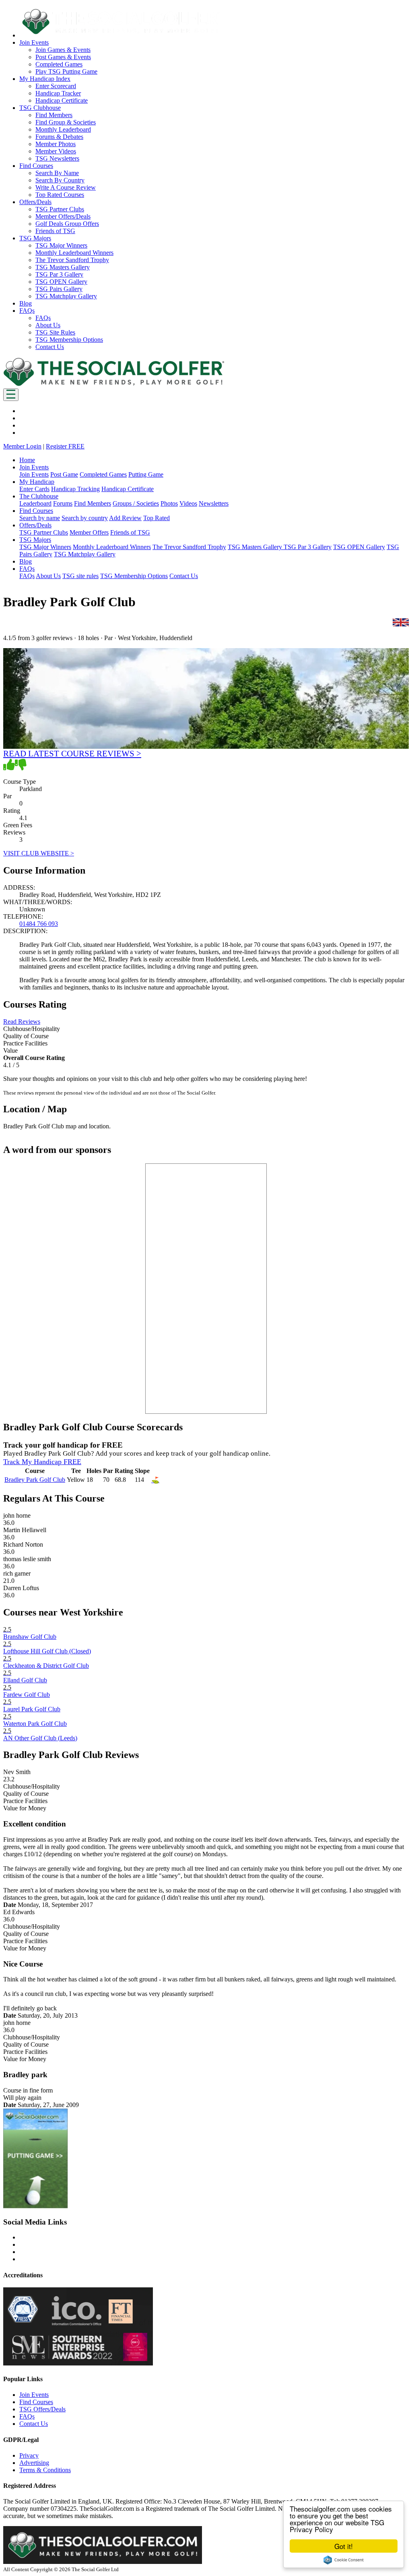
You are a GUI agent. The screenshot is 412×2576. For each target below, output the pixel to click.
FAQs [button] (27, 311)
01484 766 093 (39, 924)
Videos (188, 503)
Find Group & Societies (66, 122)
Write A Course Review (66, 187)
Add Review (125, 518)
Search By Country (60, 180)
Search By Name (57, 173)
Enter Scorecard (56, 86)
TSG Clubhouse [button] (40, 108)
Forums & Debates (59, 137)
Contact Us (50, 347)
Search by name (40, 518)
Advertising (34, 2463)
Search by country (85, 518)
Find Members (54, 115)
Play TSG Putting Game (66, 71)
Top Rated (157, 518)
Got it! (344, 2546)
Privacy (29, 2455)
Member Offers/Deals (63, 216)
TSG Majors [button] (35, 238)
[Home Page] (114, 385)
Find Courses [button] (36, 166)
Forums (63, 503)
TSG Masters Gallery (63, 267)
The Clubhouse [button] (39, 496)
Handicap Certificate (62, 100)
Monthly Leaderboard (63, 129)
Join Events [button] (34, 42)
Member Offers (89, 532)
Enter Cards (34, 489)
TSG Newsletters (57, 158)
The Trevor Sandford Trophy (72, 260)
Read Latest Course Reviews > (72, 753)
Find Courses (36, 2402)
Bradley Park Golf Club (35, 1480)
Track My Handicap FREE (42, 1462)
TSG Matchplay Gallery (66, 296)
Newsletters (214, 503)
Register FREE (65, 446)
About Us (48, 325)
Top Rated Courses (60, 195)
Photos (169, 503)
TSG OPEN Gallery (61, 282)
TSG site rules (80, 576)
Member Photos (56, 144)
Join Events (34, 474)
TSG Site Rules (55, 332)
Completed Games (59, 64)
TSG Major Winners (61, 245)
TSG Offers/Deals (42, 2409)
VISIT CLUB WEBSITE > (39, 853)
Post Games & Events (63, 57)
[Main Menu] (11, 395)
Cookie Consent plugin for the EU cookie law (344, 2560)
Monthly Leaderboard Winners (74, 253)
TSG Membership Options (69, 340)
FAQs (43, 318)
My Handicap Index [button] (45, 79)
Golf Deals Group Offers (67, 224)
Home (27, 460)
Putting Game (146, 474)
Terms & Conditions (45, 2470)
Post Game (64, 474)
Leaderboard (35, 503)
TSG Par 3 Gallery (59, 274)
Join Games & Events (63, 50)
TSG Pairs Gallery (59, 289)
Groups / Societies (136, 503)
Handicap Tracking (75, 489)
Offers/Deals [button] (35, 202)
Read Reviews (22, 1022)
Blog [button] (26, 303)
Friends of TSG (55, 231)
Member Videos (56, 151)
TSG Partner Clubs (60, 209)
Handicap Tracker (58, 93)
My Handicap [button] (37, 482)
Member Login (22, 446)
